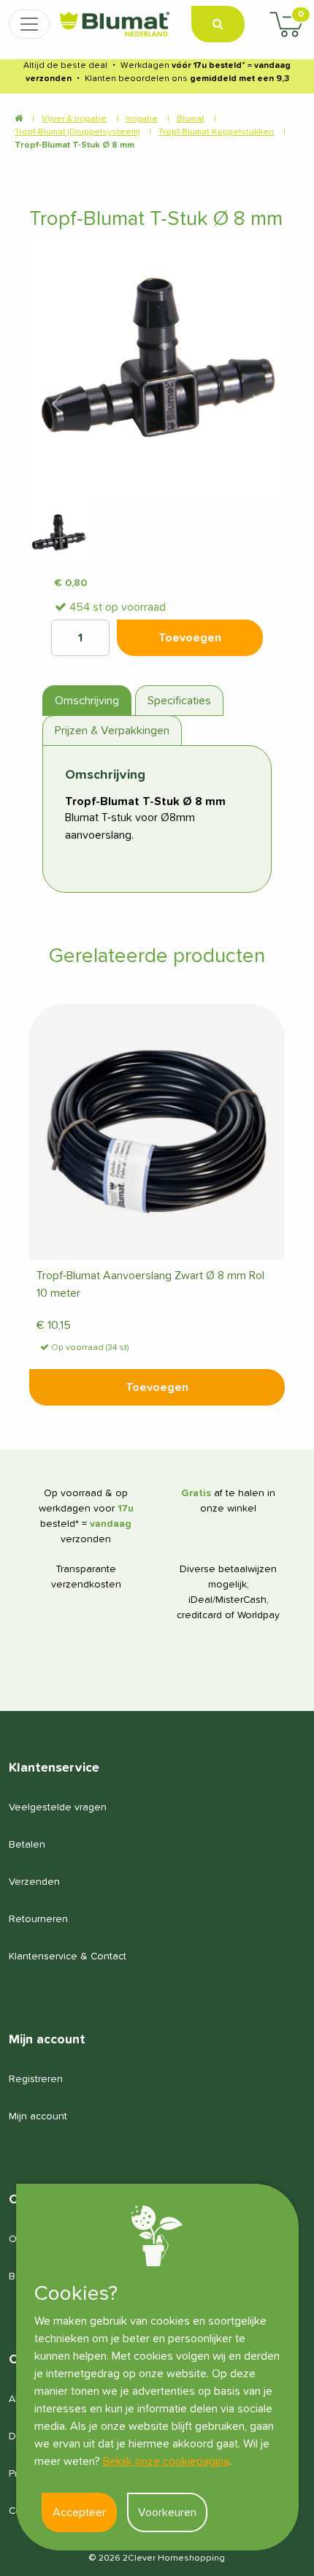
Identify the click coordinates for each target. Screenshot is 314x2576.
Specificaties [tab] (179, 701)
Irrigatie (142, 119)
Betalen (27, 1845)
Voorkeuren (167, 2512)
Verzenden (34, 1882)
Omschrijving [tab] (87, 701)
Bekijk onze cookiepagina (166, 2461)
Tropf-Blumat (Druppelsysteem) (77, 132)
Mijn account (38, 2116)
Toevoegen (157, 1387)
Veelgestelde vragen (58, 1807)
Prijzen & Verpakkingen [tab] (112, 731)
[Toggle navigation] (29, 24)
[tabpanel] (157, 819)
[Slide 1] (58, 536)
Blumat (191, 119)
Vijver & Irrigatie (74, 119)
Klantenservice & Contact (68, 1956)
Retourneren (38, 1919)
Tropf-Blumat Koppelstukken (216, 132)
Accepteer (79, 2512)
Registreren (36, 2079)
